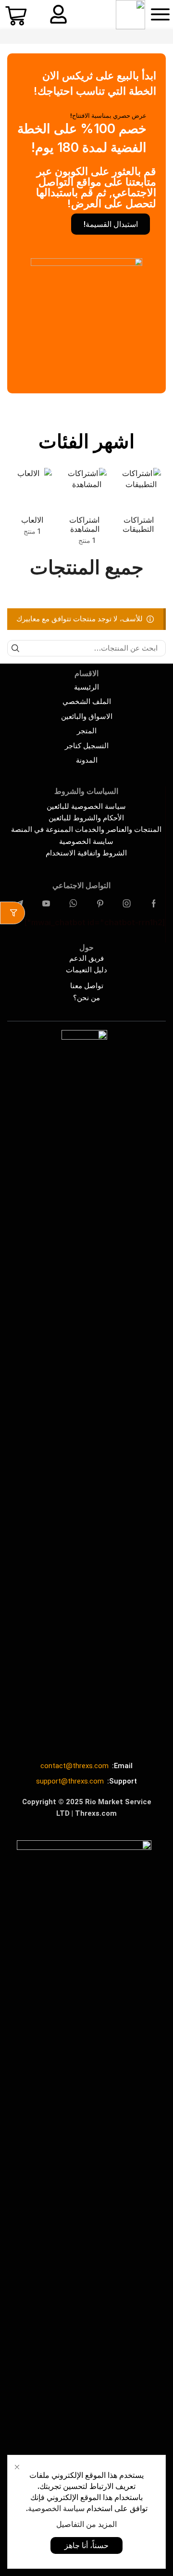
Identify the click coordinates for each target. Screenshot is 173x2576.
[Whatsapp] (73, 904)
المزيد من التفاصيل (86, 2524)
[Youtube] (46, 904)
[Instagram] (127, 904)
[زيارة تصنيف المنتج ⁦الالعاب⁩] (32, 488)
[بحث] (15, 648)
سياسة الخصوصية (56, 2508)
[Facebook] (154, 904)
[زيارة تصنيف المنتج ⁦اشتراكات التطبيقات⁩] (141, 488)
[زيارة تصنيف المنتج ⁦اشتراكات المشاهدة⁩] (86, 488)
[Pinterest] (100, 904)
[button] (160, 14)
